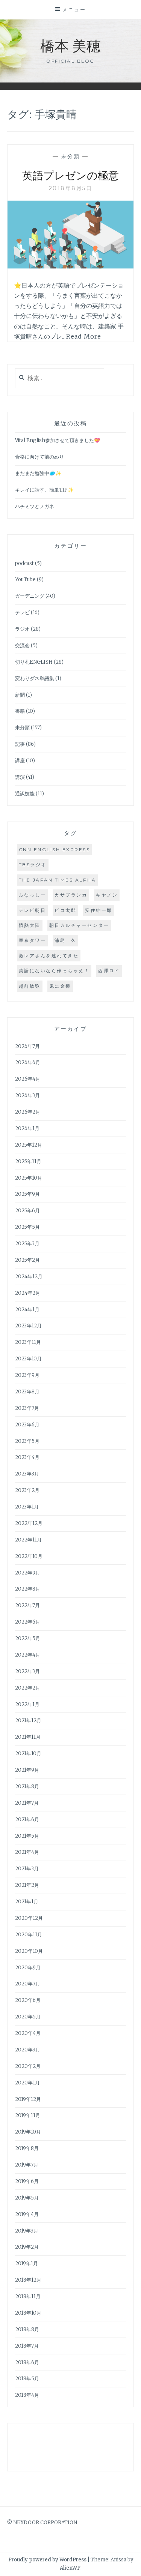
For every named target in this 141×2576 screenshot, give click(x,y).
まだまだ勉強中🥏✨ (38, 473)
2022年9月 (28, 1573)
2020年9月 (28, 1968)
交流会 (22, 645)
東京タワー (33, 940)
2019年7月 (27, 2165)
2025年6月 (27, 1211)
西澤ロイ (109, 971)
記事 (20, 744)
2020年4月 (28, 2033)
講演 (20, 777)
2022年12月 (29, 1523)
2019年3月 (27, 2231)
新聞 (20, 695)
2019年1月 (27, 2263)
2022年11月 (28, 1540)
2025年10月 (29, 1178)
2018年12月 (28, 2280)
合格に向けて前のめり (39, 457)
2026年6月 (28, 1062)
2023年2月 (27, 1490)
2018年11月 (28, 2296)
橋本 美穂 (70, 45)
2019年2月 (27, 2247)
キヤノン (107, 895)
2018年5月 (27, 2379)
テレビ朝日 (33, 910)
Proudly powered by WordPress (47, 2560)
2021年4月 (27, 1852)
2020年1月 (27, 2083)
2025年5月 (27, 1227)
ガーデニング (30, 596)
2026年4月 (28, 1079)
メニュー (74, 9)
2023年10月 (28, 1359)
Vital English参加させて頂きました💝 (58, 440)
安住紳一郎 (99, 910)
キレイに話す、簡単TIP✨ (44, 490)
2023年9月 (27, 1375)
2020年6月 (28, 2000)
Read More (84, 336)
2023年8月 (27, 1392)
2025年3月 (27, 1244)
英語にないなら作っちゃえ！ (54, 971)
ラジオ (22, 629)
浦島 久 (65, 940)
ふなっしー (33, 895)
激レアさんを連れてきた (49, 956)
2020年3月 (28, 2050)
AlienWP (70, 2568)
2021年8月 (27, 1787)
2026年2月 (28, 1112)
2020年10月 (29, 1951)
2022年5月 (28, 1638)
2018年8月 (27, 2329)
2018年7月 (27, 2346)
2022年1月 (27, 1704)
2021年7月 (27, 1803)
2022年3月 (27, 1671)
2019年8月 (27, 2148)
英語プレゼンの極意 (70, 175)
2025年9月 (27, 1194)
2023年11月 (28, 1342)
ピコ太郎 (65, 910)
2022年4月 (28, 1655)
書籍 (20, 711)
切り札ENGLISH (34, 662)
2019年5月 (27, 2198)
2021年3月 (27, 1869)
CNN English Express (55, 849)
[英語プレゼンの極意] (71, 266)
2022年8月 (28, 1589)
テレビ (22, 613)
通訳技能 (25, 794)
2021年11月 (28, 1737)
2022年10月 (29, 1556)
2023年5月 (27, 1441)
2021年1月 (27, 1902)
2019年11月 (28, 2115)
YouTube (25, 580)
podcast (24, 563)
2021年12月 (28, 1721)
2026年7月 (27, 1046)
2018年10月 (28, 2313)
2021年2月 (27, 1885)
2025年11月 (28, 1161)
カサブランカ (71, 895)
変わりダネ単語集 (35, 678)
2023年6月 (27, 1425)
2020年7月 (28, 1984)
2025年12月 (29, 1145)
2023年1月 (27, 1507)
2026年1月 (27, 1128)
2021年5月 (27, 1836)
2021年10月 (28, 1754)
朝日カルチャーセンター (79, 925)
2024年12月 (29, 1277)
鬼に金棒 (60, 986)
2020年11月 (29, 1935)
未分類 (71, 156)
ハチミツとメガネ (35, 506)
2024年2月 (28, 1293)
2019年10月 (28, 2132)
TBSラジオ (33, 864)
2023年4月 (27, 1457)
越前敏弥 (30, 986)
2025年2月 (27, 1260)
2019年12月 (28, 2099)
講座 (20, 761)
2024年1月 (27, 1310)
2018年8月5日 (71, 188)
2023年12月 (28, 1326)
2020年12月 (29, 1918)
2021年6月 (27, 1820)
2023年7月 (27, 1408)
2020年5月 (28, 2017)
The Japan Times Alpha (58, 880)
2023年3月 (27, 1474)
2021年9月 (27, 1770)
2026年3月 (27, 1095)
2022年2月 (28, 1688)
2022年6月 (28, 1622)
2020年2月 (28, 2066)
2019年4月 (27, 2214)
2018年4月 (27, 2395)
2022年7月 (27, 1605)
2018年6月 (27, 2362)
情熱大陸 (30, 925)
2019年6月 (27, 2181)
